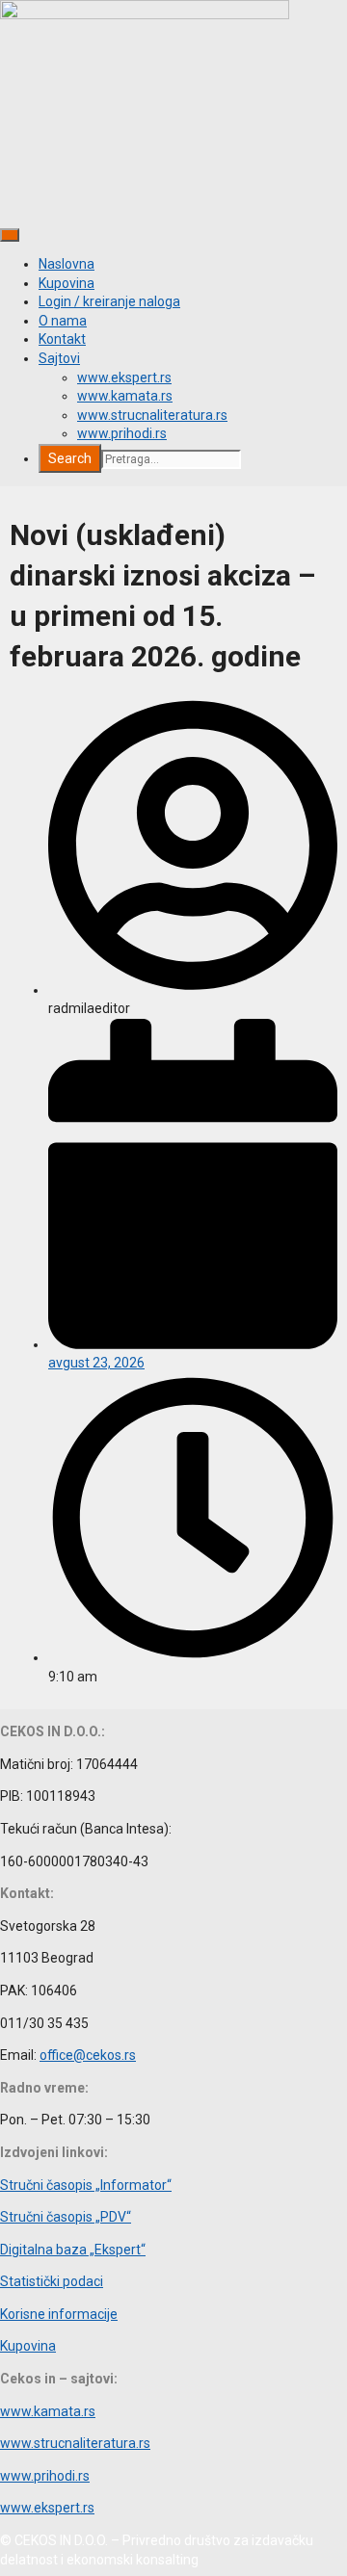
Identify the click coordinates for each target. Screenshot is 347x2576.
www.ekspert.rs (124, 377)
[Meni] (10, 235)
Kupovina (67, 283)
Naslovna (67, 264)
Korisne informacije (59, 2314)
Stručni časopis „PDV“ (66, 2217)
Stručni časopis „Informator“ (86, 2185)
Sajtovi (59, 358)
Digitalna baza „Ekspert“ (73, 2250)
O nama (63, 321)
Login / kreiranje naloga (109, 301)
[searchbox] (171, 459)
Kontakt (62, 339)
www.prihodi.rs (122, 433)
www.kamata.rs (125, 396)
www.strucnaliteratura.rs (152, 415)
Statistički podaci (52, 2281)
